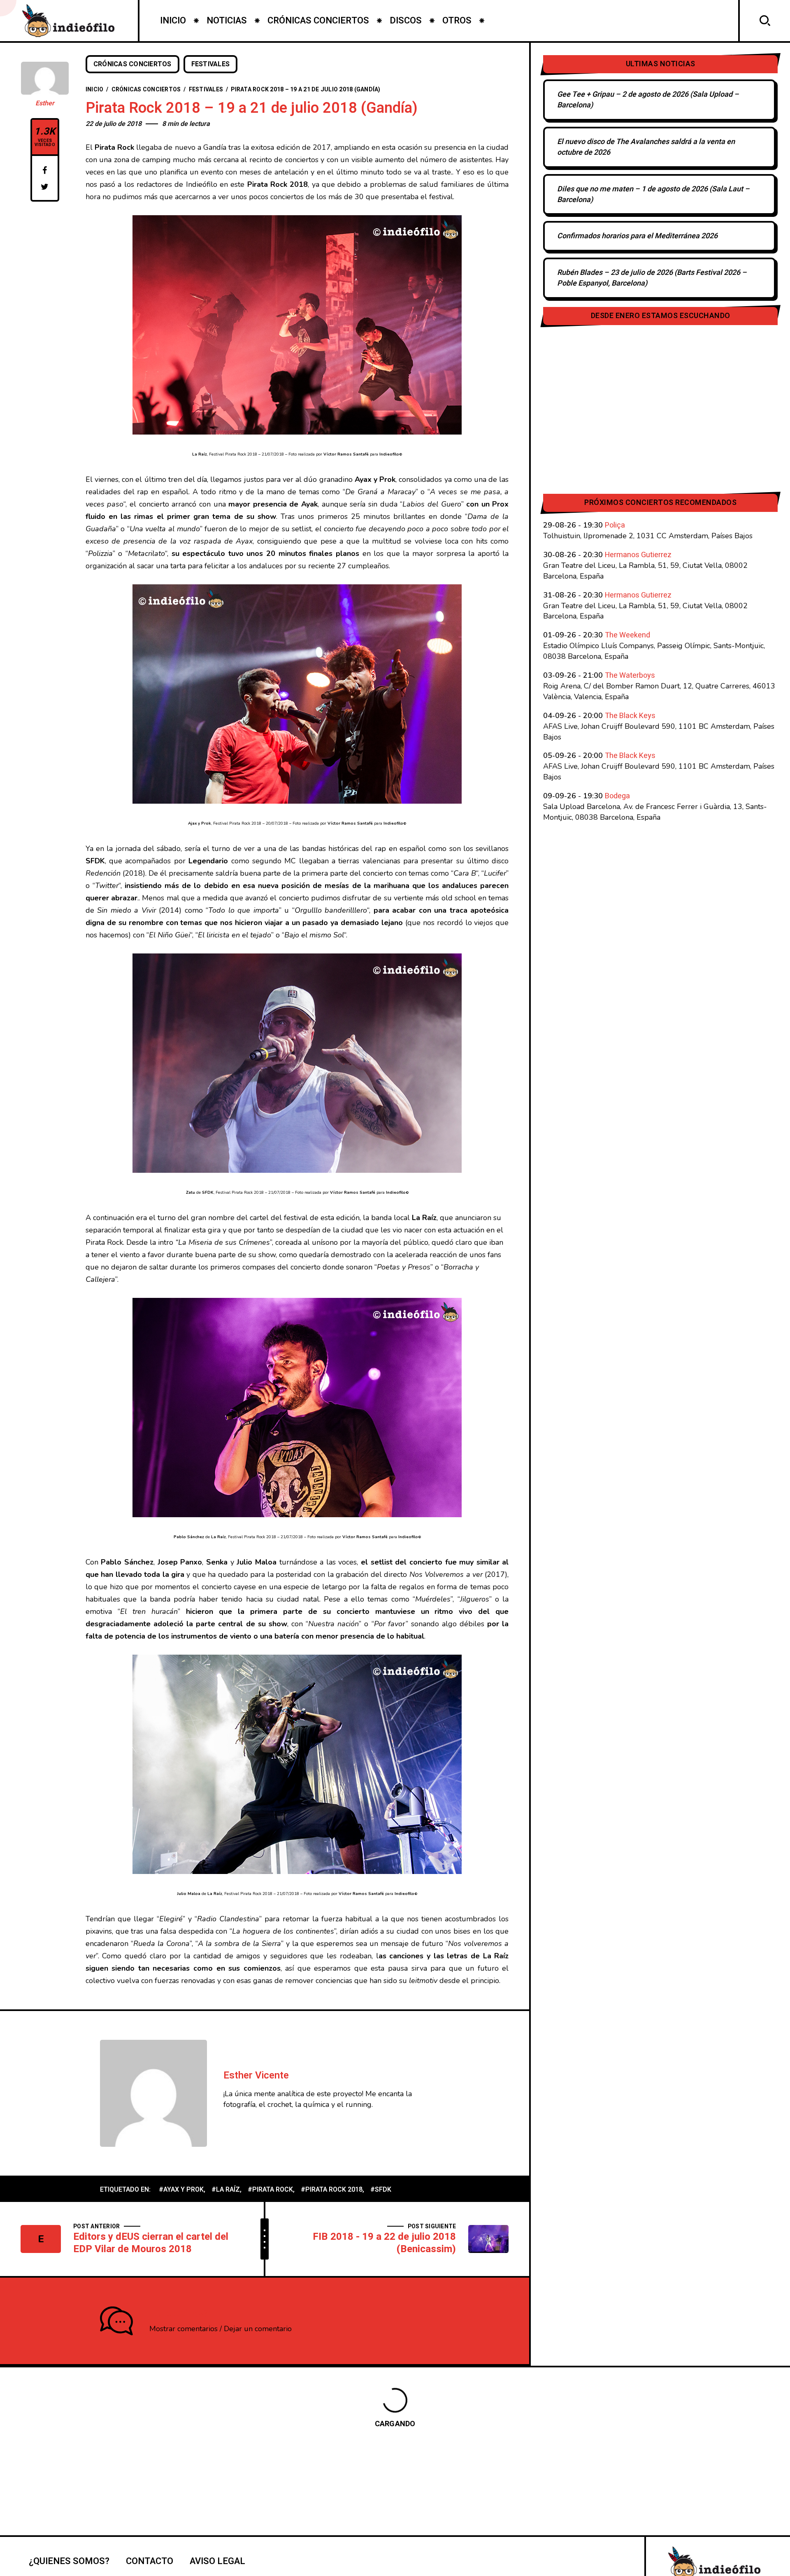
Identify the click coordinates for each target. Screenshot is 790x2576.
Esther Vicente (256, 2075)
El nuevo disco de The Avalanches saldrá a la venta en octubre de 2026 (646, 147)
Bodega (617, 796)
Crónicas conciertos (132, 64)
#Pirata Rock (270, 2190)
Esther (45, 103)
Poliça (615, 525)
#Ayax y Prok (181, 2190)
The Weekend (627, 635)
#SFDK (381, 2190)
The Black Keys (630, 716)
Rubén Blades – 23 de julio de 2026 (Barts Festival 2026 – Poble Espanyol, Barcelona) (652, 278)
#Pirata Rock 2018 (332, 2190)
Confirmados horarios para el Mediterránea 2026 (637, 236)
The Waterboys (630, 675)
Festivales (211, 64)
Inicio (95, 90)
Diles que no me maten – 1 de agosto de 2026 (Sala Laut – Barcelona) (653, 194)
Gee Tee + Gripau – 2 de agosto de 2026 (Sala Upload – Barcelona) (648, 100)
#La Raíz (226, 2190)
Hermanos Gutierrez (638, 555)
